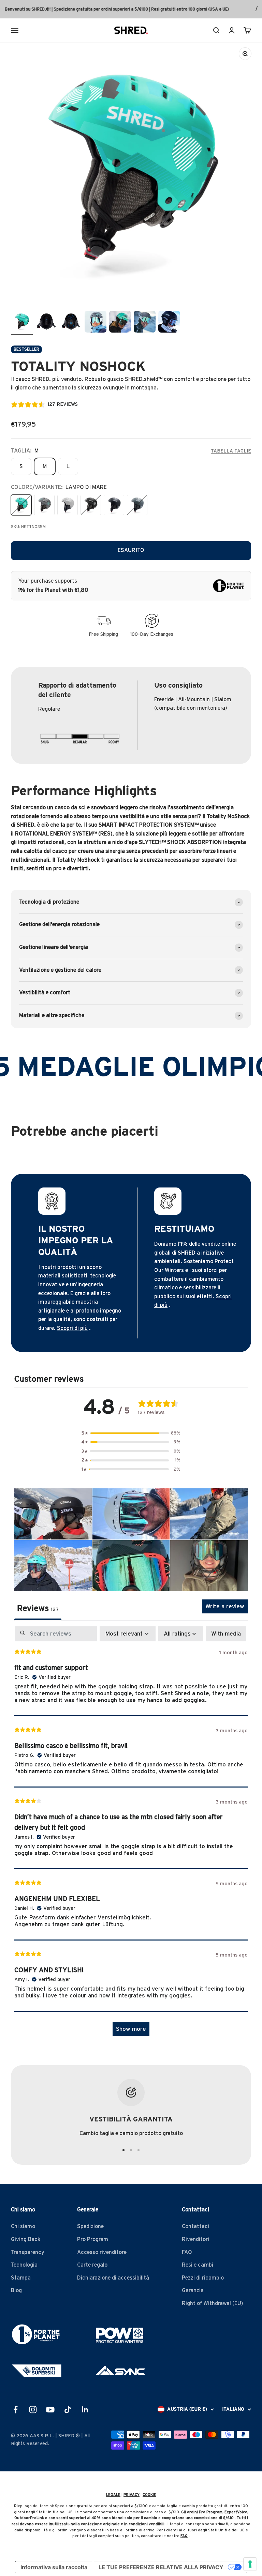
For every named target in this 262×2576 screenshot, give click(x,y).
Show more (131, 2029)
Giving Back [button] (26, 2239)
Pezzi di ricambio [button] (203, 2278)
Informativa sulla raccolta (54, 2567)
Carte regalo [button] (92, 2265)
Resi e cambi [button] (198, 2265)
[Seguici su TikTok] (68, 2410)
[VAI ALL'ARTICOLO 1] (123, 2150)
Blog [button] (16, 2290)
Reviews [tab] (38, 1609)
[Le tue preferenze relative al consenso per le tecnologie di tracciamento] (250, 2564)
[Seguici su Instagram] (33, 2410)
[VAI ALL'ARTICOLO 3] (139, 2150)
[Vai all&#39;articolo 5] (96, 323)
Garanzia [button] (193, 2290)
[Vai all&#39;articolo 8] (169, 323)
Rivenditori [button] (195, 2239)
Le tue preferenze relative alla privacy (161, 2567)
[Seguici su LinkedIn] (85, 2410)
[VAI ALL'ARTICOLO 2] (131, 2150)
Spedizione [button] (90, 2226)
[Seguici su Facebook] (16, 2410)
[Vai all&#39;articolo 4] (71, 323)
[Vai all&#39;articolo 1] (22, 323)
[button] (131, 1433)
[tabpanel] (131, 1834)
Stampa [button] (21, 2278)
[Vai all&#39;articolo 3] (46, 323)
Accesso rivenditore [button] (102, 2252)
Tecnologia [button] (24, 2265)
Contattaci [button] (195, 2226)
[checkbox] (226, 1634)
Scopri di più (72, 1328)
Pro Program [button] (93, 2239)
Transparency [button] (28, 2252)
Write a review (225, 1606)
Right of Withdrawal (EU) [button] (213, 2303)
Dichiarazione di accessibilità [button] (113, 2278)
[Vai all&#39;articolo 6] (120, 323)
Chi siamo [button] (23, 2226)
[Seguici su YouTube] (50, 2410)
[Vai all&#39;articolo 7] (145, 323)
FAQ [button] (187, 2252)
